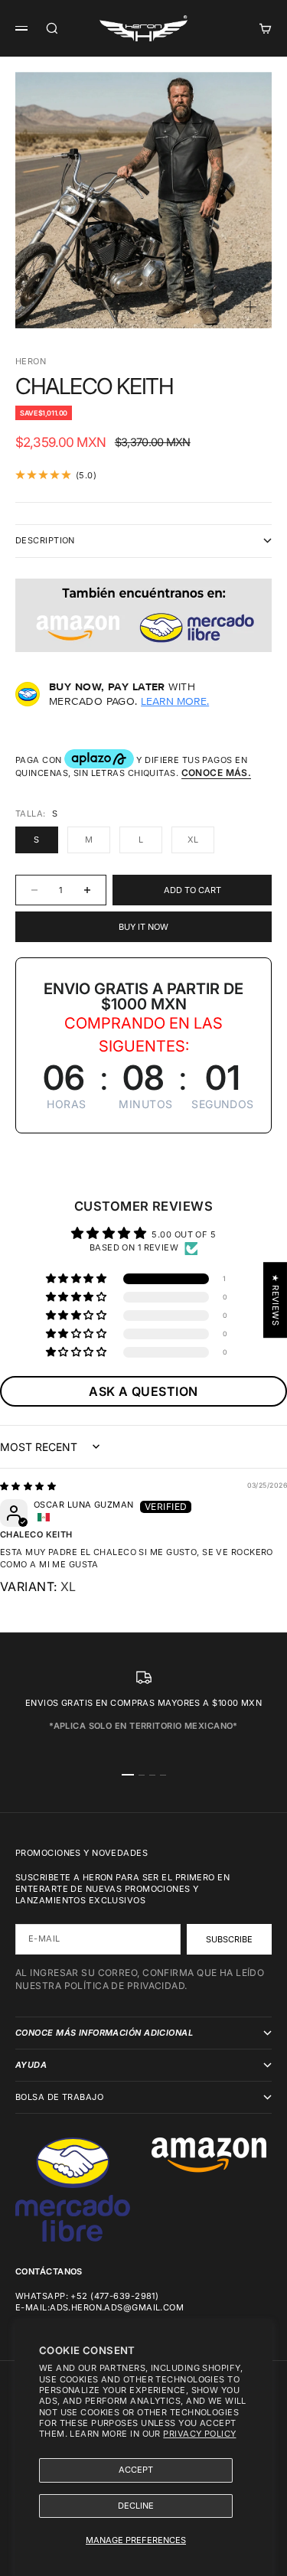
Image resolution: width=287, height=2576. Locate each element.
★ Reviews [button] (276, 1300)
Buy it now (143, 927)
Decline (136, 2506)
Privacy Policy (199, 2434)
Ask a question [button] (143, 1391)
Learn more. (175, 701)
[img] (28, 1486)
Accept (136, 2470)
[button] (77, 1279)
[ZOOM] (250, 307)
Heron (31, 361)
